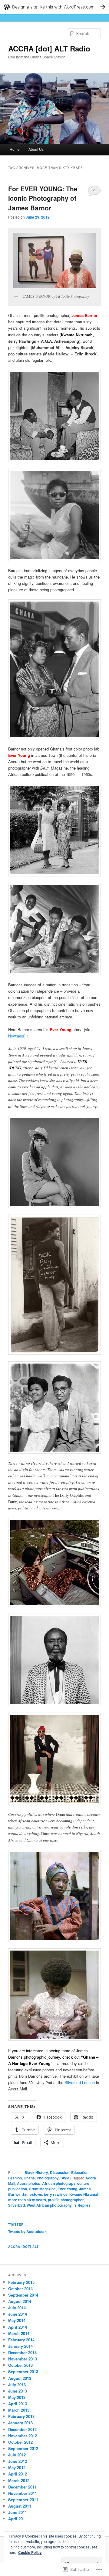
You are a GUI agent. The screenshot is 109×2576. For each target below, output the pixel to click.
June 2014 (18, 2314)
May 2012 (17, 2467)
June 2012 (18, 2461)
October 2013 (20, 2365)
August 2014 (20, 2301)
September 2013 (23, 2372)
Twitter (16, 2225)
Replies (83, 2205)
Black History (36, 2172)
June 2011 (18, 2512)
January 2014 (20, 2346)
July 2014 (17, 2308)
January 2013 (20, 2423)
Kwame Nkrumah (84, 2194)
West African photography (49, 2205)
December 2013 (22, 2352)
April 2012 (18, 2474)
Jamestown (32, 2194)
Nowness (16, 1036)
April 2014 (18, 2327)
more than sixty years (27, 2200)
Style (65, 2178)
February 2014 (21, 2340)
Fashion (15, 2178)
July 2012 (17, 2455)
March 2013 (19, 2410)
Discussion (60, 2172)
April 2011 (18, 2519)
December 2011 (22, 2487)
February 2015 (21, 2282)
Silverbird (17, 2205)
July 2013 (17, 2385)
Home (15, 149)
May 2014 (17, 2320)
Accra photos (29, 2183)
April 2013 (18, 2404)
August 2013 (20, 2378)
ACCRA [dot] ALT (23, 2247)
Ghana (29, 2178)
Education (80, 2172)
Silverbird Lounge (80, 2082)
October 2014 (20, 2289)
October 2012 (20, 2442)
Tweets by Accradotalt (27, 2231)
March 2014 (19, 2333)
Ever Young (67, 2189)
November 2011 (23, 2493)
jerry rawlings (56, 2194)
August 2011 (20, 2506)
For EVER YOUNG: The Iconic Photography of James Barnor (43, 198)
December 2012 (22, 2429)
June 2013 (18, 2391)
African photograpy (59, 2183)
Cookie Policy (30, 2552)
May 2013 (17, 2397)
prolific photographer (66, 2200)
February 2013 (21, 2416)
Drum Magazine (42, 2189)
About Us (36, 149)
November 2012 (23, 2436)
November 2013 (23, 2359)
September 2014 (23, 2295)
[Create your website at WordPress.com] (54, 7)
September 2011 (23, 2500)
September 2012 (23, 2448)
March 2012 (19, 2480)
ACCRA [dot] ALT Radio (49, 48)
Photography (48, 2178)
